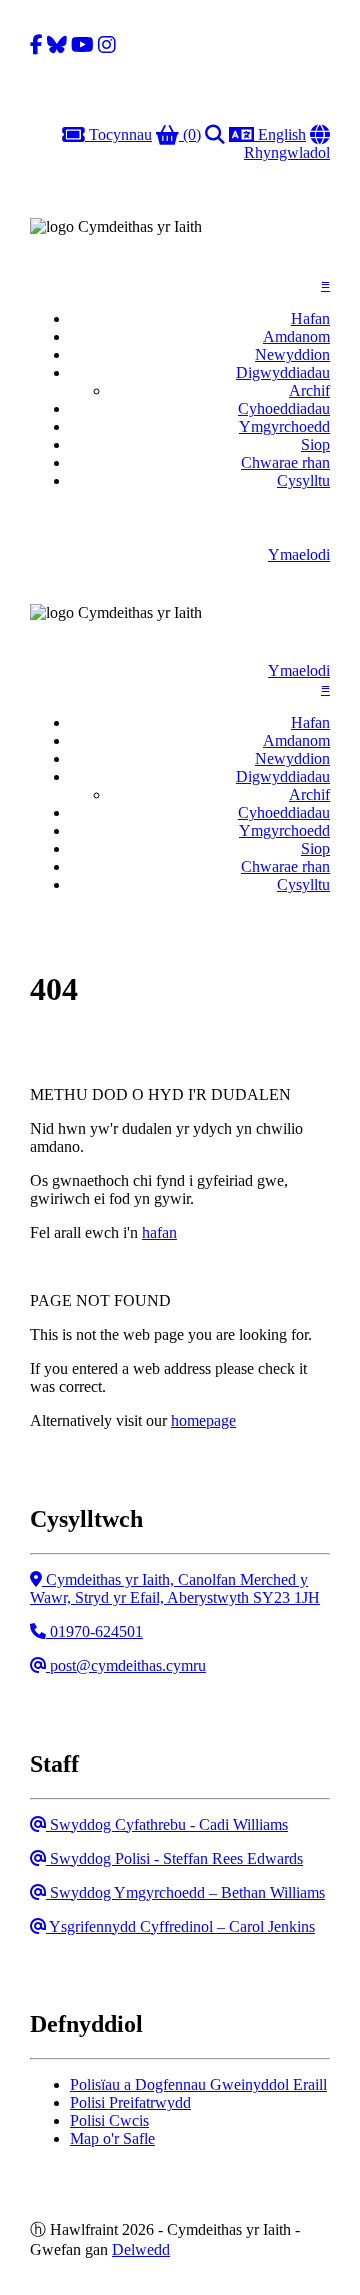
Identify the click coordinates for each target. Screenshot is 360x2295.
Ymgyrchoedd (284, 426)
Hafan (310, 318)
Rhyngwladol (287, 143)
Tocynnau (118, 134)
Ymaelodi (299, 554)
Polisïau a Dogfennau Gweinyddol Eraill (198, 2084)
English (279, 134)
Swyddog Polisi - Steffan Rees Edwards (174, 1858)
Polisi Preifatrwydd (130, 2102)
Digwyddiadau (283, 372)
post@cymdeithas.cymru (125, 1665)
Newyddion (292, 354)
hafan (159, 1232)
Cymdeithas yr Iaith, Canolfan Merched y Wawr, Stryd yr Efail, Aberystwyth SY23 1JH (175, 1588)
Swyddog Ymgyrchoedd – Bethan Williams (185, 1892)
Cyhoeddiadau (284, 408)
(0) (189, 134)
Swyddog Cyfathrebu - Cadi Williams (166, 1824)
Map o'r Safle (112, 2138)
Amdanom (296, 336)
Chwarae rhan (285, 462)
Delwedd (141, 2249)
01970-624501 (94, 1631)
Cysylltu (303, 480)
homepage (203, 1420)
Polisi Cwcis (109, 2120)
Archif (309, 390)
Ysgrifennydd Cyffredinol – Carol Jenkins (180, 1926)
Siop (315, 444)
